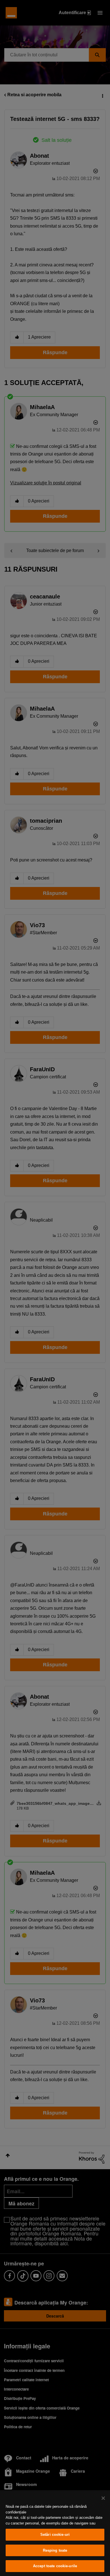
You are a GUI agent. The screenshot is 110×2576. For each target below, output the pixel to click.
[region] (55, 2533)
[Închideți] (103, 2498)
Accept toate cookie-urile (55, 2566)
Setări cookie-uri (55, 2535)
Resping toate (55, 2550)
